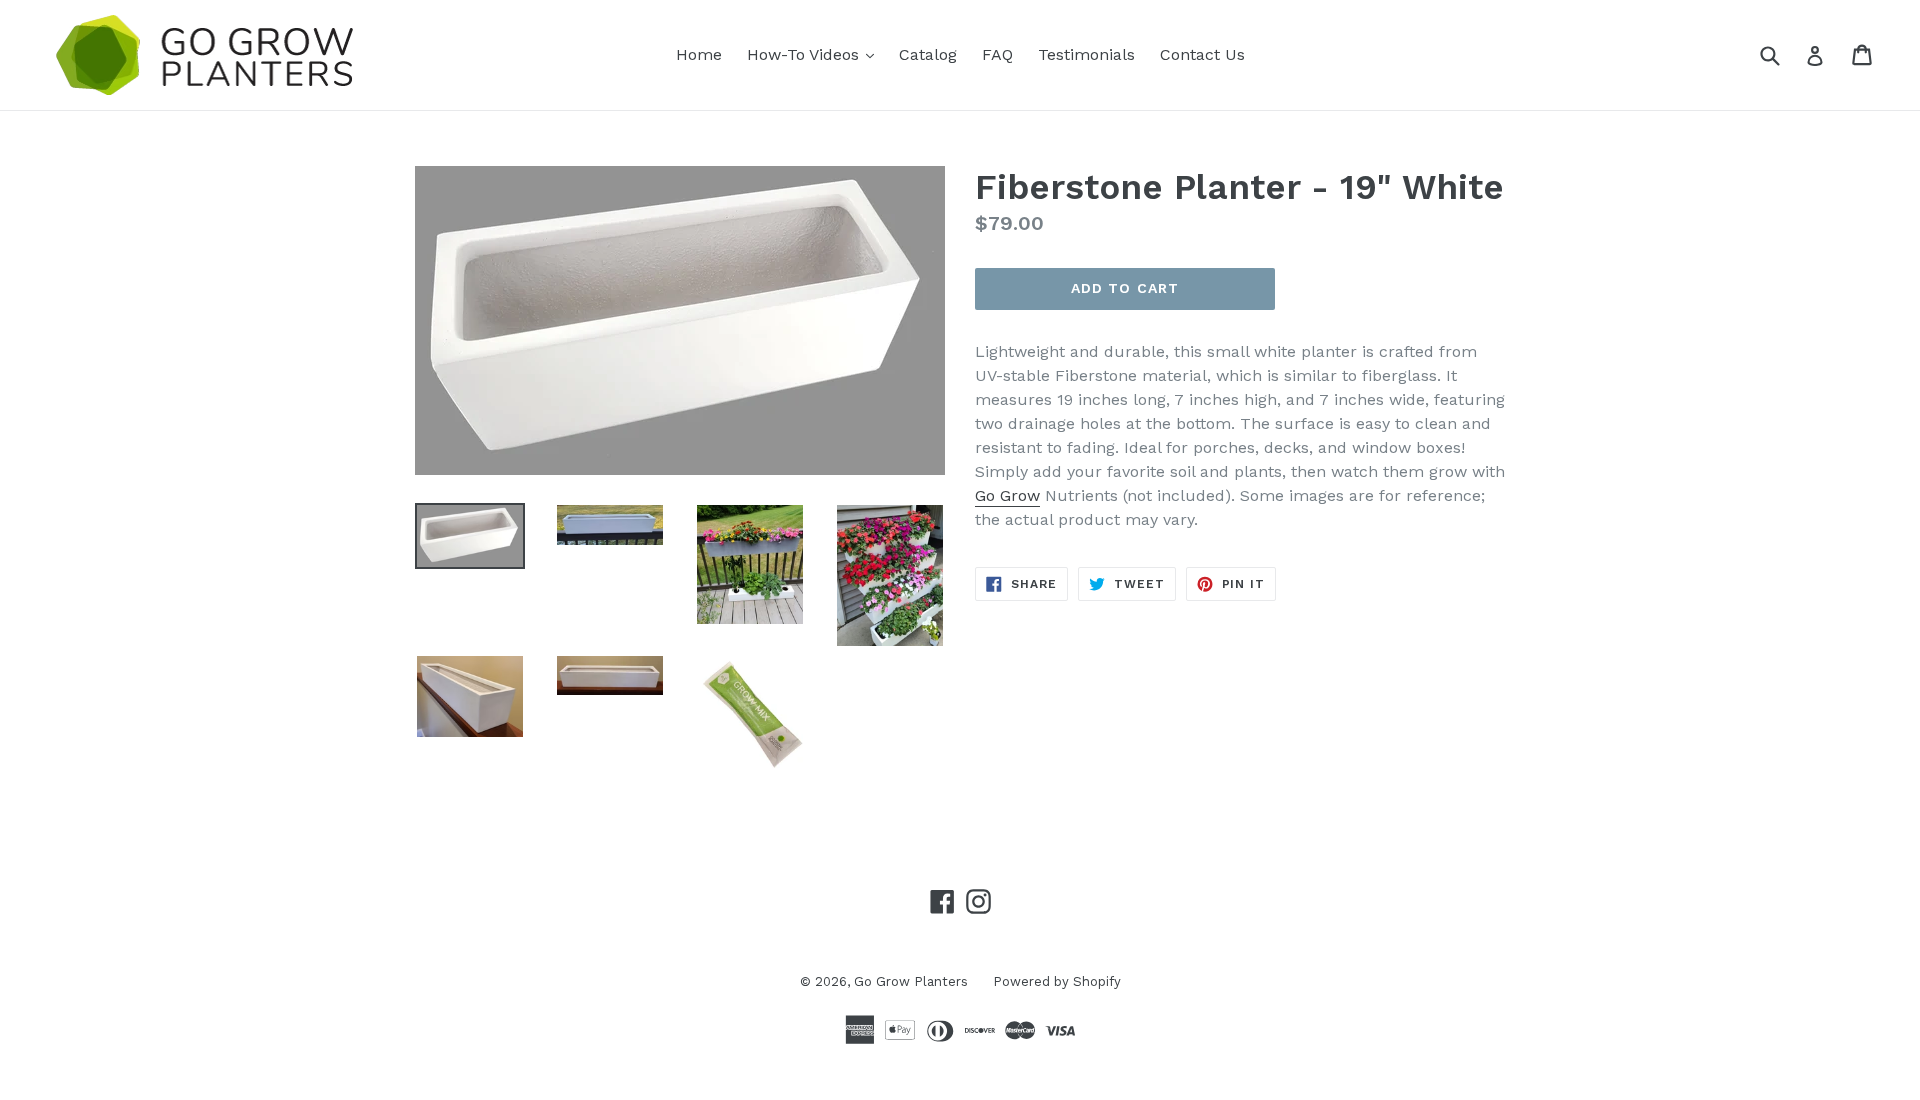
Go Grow (1007, 495)
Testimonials (1086, 54)
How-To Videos (815, 54)
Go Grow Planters (911, 981)
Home (699, 54)
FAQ (997, 54)
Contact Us (1202, 54)
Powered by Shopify (1057, 981)
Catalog (928, 54)
